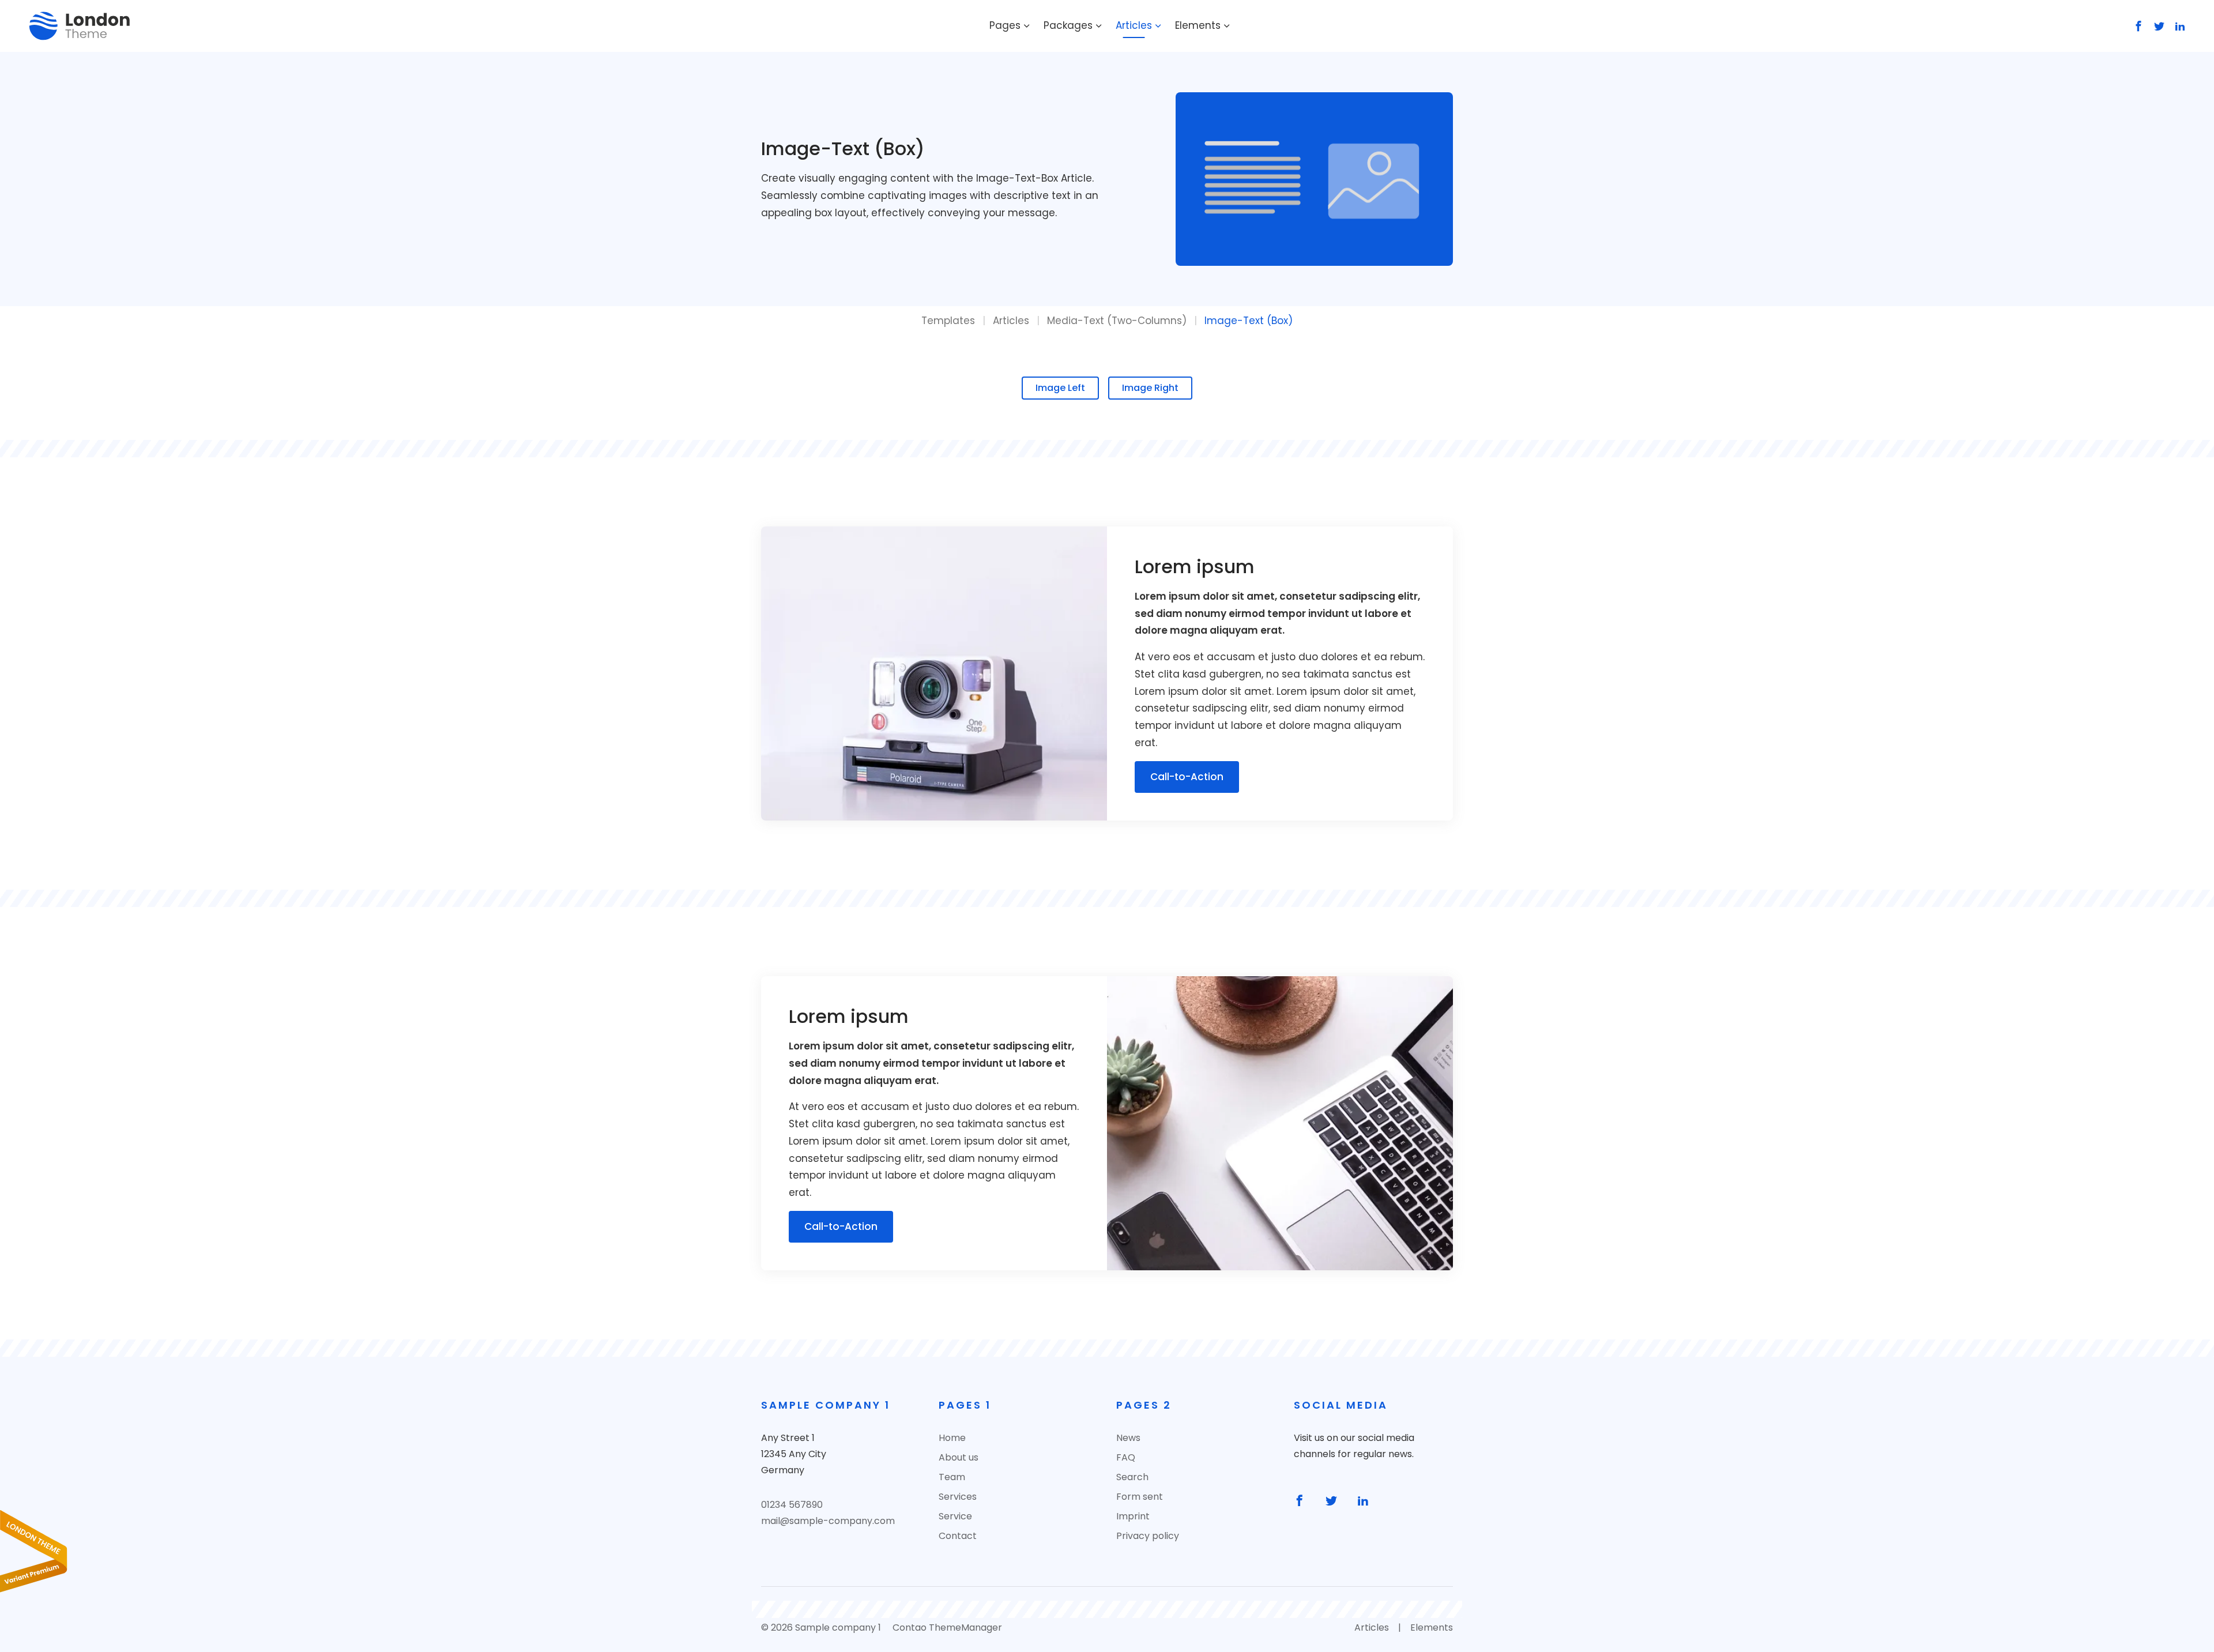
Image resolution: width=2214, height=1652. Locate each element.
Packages (1068, 25)
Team (952, 1477)
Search (1132, 1477)
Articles (1134, 25)
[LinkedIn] (2178, 26)
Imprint (1133, 1516)
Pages (1005, 25)
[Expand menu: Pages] (1027, 26)
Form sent (1140, 1497)
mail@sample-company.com (828, 1521)
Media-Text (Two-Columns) (1117, 321)
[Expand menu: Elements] (1227, 26)
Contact (958, 1536)
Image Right (1150, 388)
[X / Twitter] (2157, 26)
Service (955, 1516)
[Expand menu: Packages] (1099, 26)
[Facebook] (2136, 26)
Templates (948, 321)
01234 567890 (792, 1505)
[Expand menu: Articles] (1158, 26)
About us (959, 1457)
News (1128, 1438)
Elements (1198, 25)
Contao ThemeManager (947, 1627)
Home (952, 1438)
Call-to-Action (1187, 777)
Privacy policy (1148, 1536)
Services (958, 1497)
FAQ (1126, 1457)
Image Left (1060, 388)
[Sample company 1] (80, 26)
